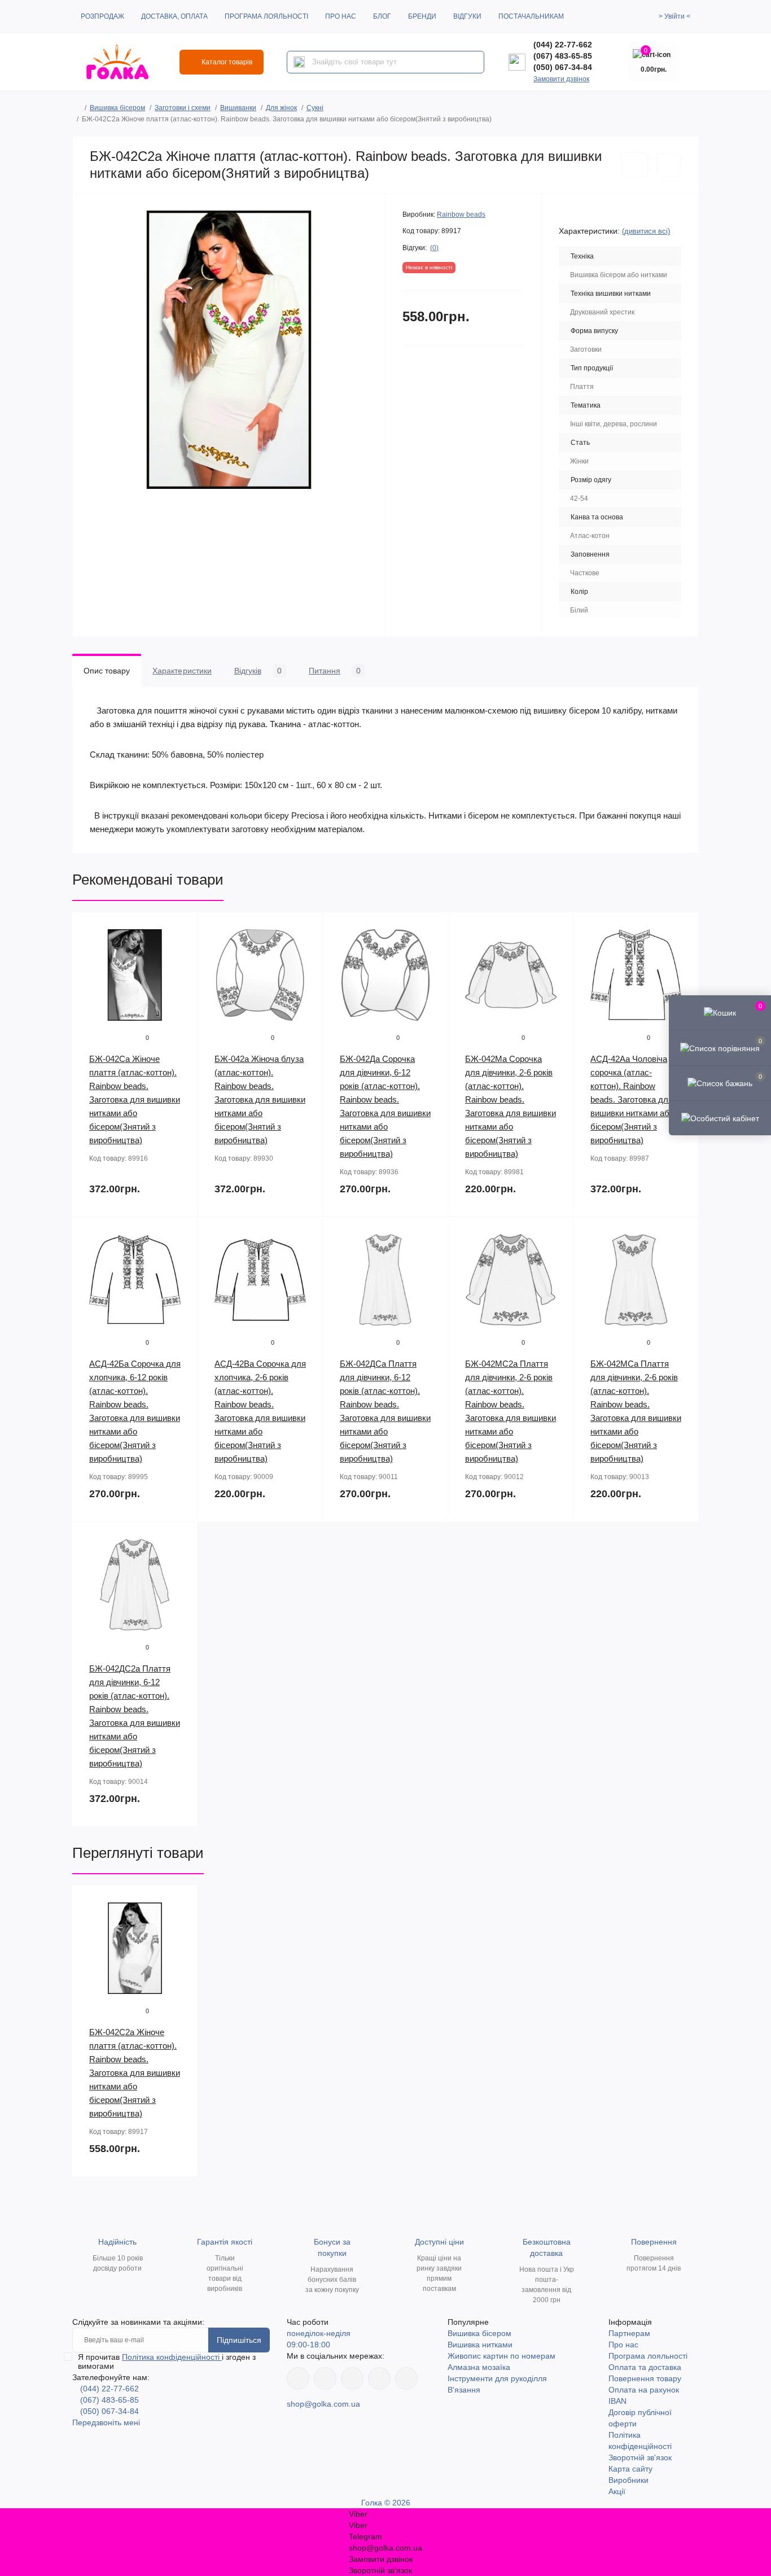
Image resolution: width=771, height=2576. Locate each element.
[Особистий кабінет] (720, 1118)
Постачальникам (531, 16)
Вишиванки (238, 108)
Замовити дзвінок (561, 79)
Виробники (628, 2480)
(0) (434, 248)
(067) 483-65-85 (563, 56)
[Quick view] (181, 929)
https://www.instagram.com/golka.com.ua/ (325, 2378)
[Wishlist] (181, 951)
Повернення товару (645, 2378)
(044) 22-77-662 (563, 45)
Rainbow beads (461, 215)
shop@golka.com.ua (323, 2404)
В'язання (464, 2390)
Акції (617, 2491)
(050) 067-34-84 (563, 67)
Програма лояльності (266, 16)
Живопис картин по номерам (501, 2356)
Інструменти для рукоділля (497, 2378)
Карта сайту (630, 2469)
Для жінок (281, 108)
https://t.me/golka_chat (406, 2378)
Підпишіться (239, 2340)
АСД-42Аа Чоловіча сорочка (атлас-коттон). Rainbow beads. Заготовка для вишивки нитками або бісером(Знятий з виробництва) (632, 1099)
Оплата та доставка (645, 2367)
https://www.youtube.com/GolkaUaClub (352, 2378)
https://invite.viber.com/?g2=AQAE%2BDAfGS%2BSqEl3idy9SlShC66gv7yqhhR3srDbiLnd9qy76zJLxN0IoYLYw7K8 (379, 2378)
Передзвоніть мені (106, 2422)
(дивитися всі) (646, 231)
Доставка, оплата (174, 16)
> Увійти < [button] (674, 16)
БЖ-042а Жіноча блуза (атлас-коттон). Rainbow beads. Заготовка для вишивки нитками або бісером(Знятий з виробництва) (260, 1099)
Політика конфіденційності (172, 2357)
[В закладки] (635, 165)
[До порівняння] (669, 165)
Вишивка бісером (117, 108)
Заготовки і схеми (183, 108)
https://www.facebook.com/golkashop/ (298, 2378)
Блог (382, 16)
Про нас (341, 16)
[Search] (299, 62)
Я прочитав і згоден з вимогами (167, 2361)
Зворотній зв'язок (640, 2457)
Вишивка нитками (480, 2345)
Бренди (422, 16)
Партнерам (629, 2333)
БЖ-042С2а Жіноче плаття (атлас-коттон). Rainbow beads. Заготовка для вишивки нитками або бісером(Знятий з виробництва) (135, 2073)
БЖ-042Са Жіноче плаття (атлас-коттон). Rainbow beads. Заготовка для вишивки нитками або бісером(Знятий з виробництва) (135, 1099)
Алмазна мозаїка (479, 2367)
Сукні (315, 108)
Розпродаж (102, 16)
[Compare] (181, 972)
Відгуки (467, 16)
